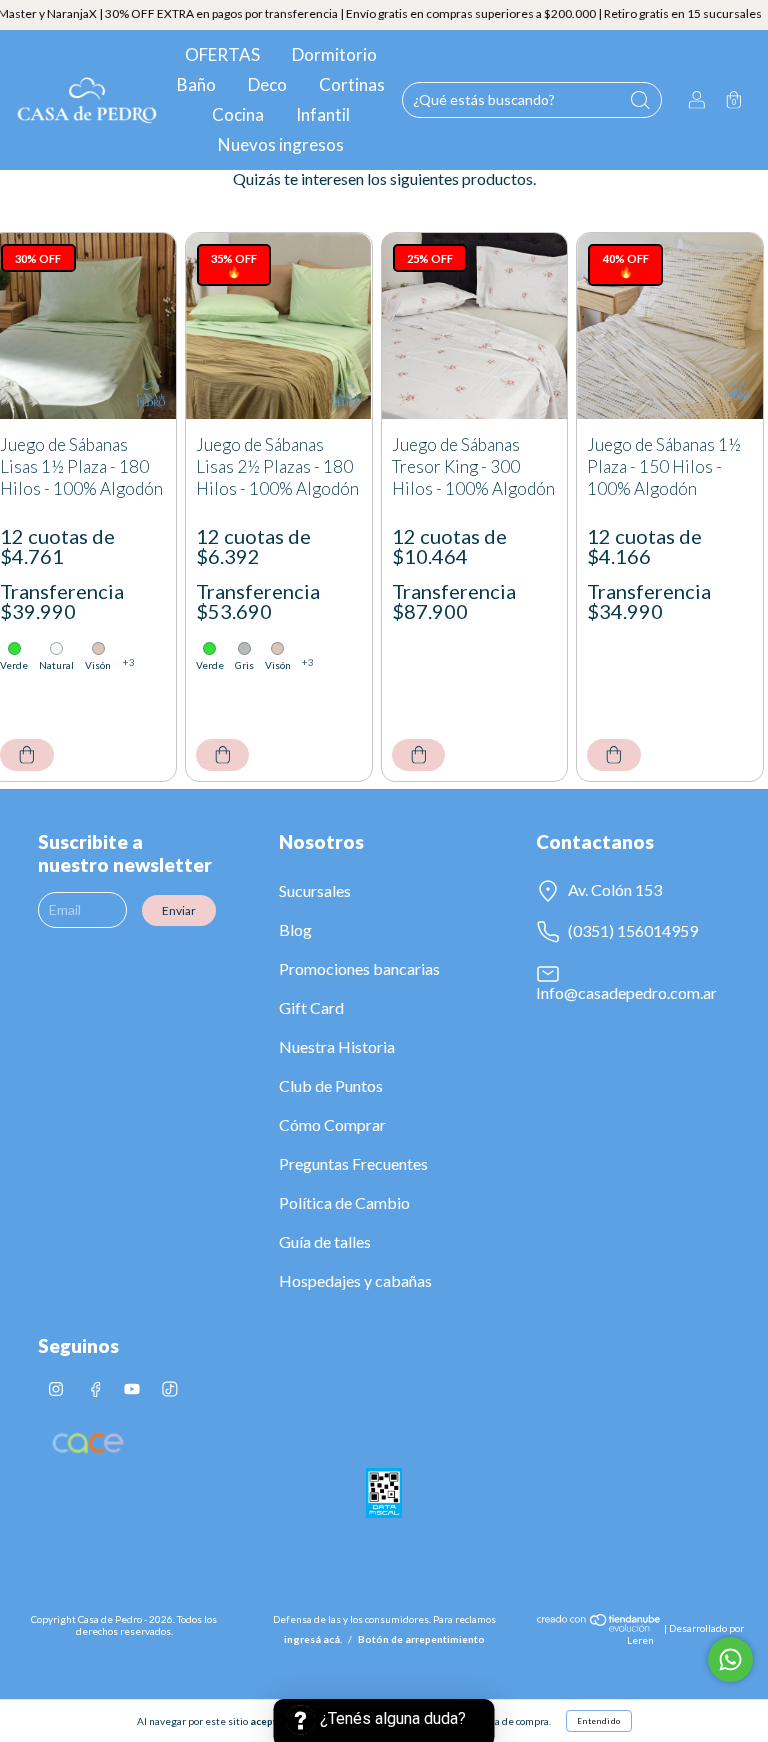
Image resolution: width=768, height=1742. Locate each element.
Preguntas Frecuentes (353, 1163)
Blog (295, 929)
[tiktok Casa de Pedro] (170, 1388)
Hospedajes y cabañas (355, 1280)
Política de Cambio (344, 1202)
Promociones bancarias (359, 968)
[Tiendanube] (599, 1628)
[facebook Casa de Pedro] (95, 1388)
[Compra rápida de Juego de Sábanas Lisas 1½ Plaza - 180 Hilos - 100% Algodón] (27, 755)
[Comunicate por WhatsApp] (730, 1659)
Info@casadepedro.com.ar (626, 992)
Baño (196, 84)
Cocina (238, 114)
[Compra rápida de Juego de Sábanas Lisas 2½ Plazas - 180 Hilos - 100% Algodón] (223, 755)
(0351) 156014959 (631, 930)
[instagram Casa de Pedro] (57, 1388)
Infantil (323, 114)
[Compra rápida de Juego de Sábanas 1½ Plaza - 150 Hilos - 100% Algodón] (614, 755)
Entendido (599, 1721)
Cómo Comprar (332, 1124)
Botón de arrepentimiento (421, 1639)
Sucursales (315, 890)
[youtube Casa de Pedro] (133, 1388)
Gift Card (311, 1007)
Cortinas (352, 84)
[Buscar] (640, 100)
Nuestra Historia (337, 1046)
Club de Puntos (331, 1085)
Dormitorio (334, 54)
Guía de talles (325, 1241)
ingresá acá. (313, 1639)
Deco (267, 84)
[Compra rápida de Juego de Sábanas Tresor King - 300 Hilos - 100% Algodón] (419, 755)
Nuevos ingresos (281, 144)
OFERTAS (222, 54)
